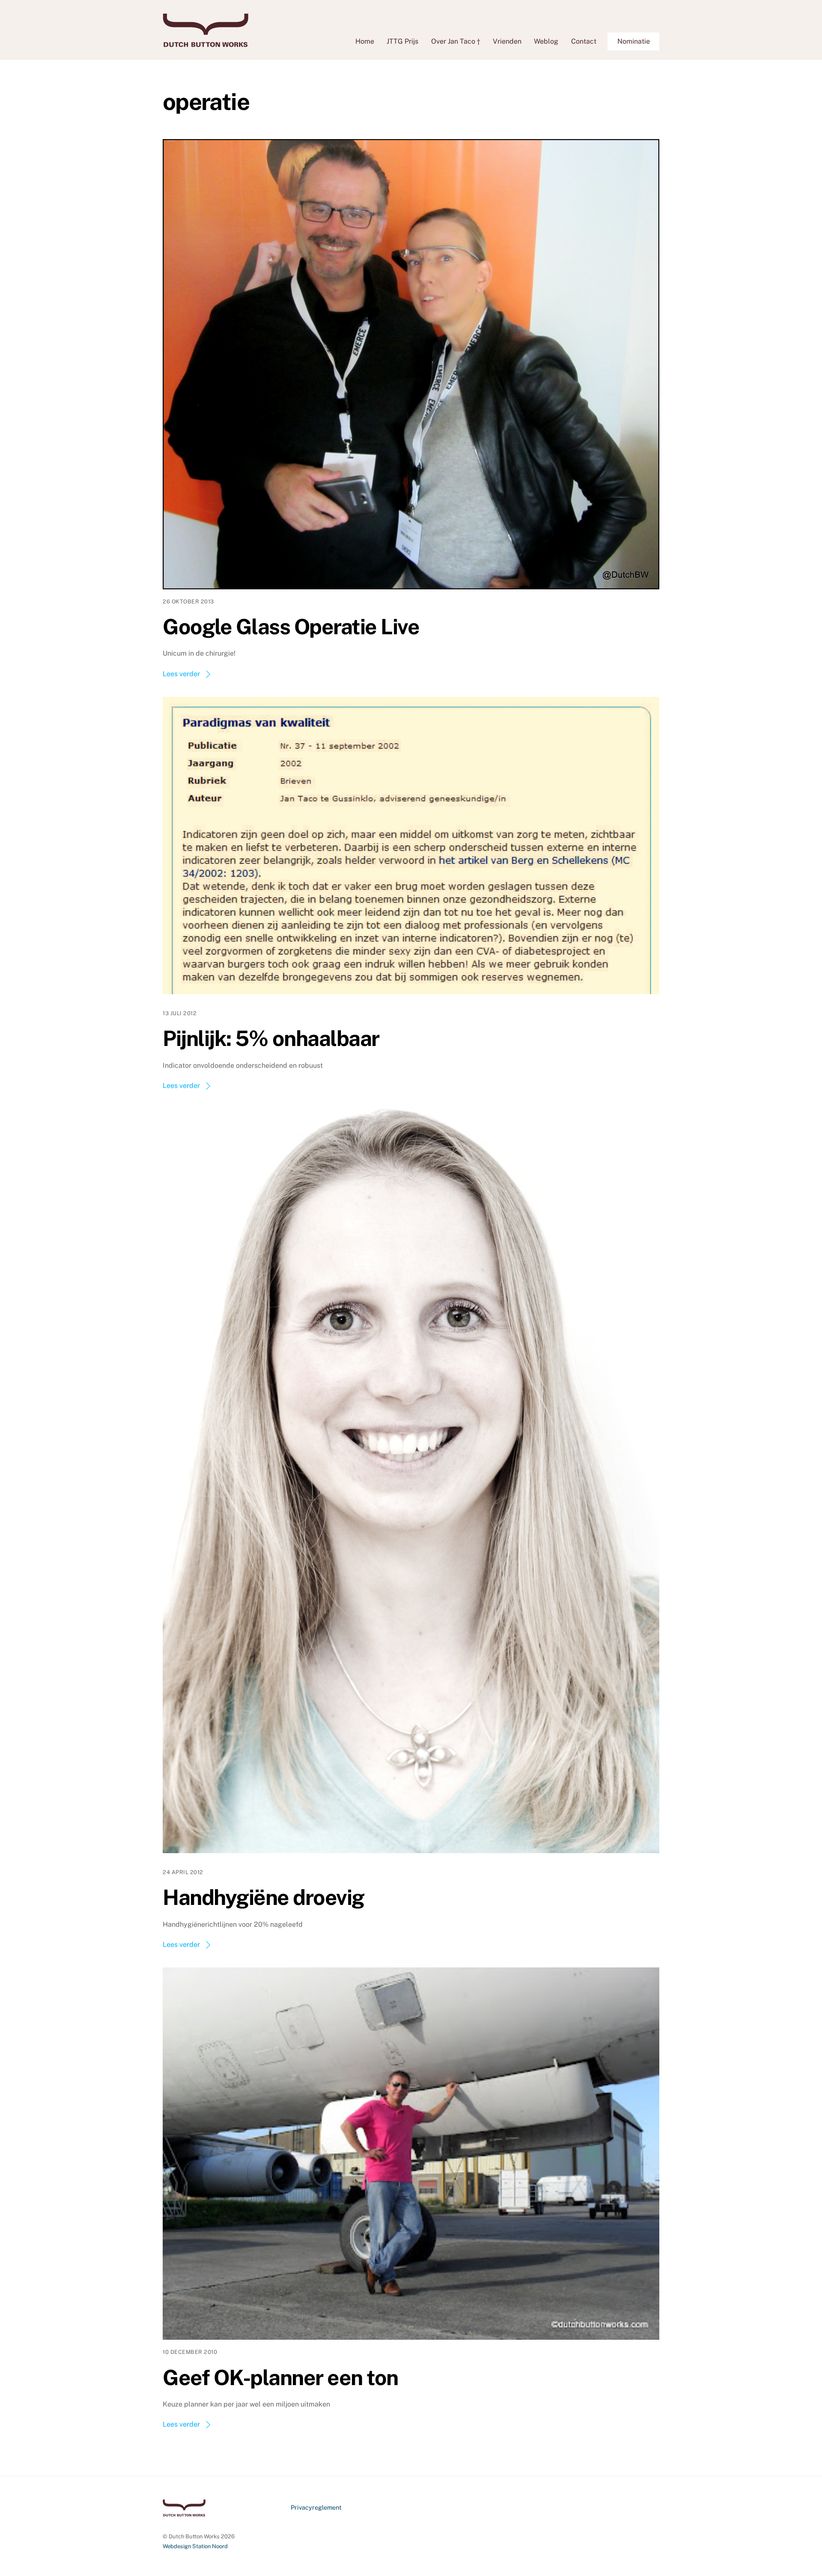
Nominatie (634, 41)
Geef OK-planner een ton (280, 2377)
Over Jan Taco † (456, 41)
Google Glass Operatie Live (291, 627)
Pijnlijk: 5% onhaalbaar (271, 1038)
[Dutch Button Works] (205, 43)
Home (365, 41)
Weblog (546, 41)
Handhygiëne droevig (264, 1897)
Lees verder (181, 674)
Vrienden (507, 41)
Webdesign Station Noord (195, 2546)
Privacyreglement (316, 2507)
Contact (584, 41)
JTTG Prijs (402, 41)
